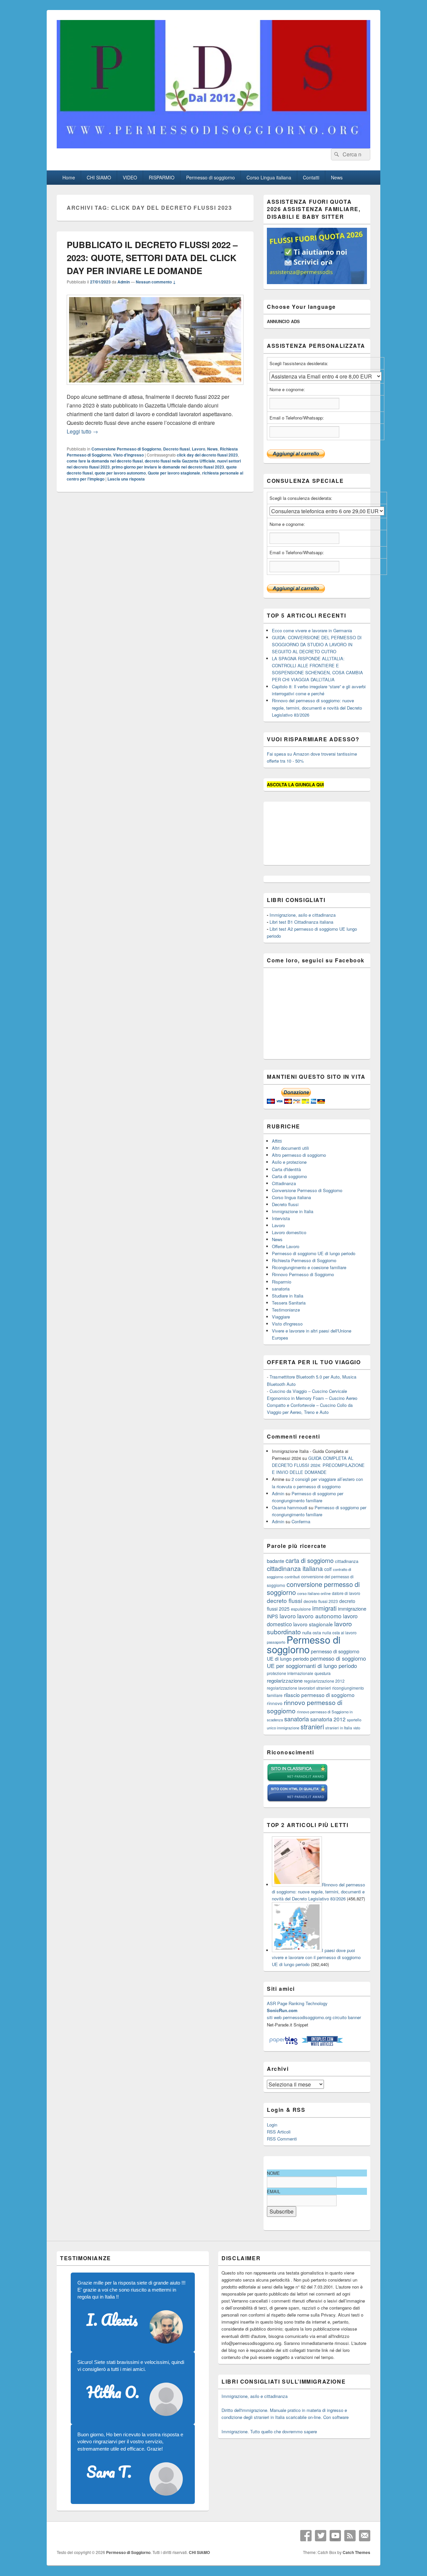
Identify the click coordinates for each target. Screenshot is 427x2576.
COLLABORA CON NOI (171, 21)
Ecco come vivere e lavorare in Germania (312, 630)
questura (323, 1673)
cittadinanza (347, 1561)
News (337, 177)
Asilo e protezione (289, 1162)
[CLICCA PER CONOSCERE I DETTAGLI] (317, 282)
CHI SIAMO (99, 177)
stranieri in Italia (339, 1728)
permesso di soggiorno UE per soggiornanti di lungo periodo (316, 1662)
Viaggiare (281, 1317)
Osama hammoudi (290, 1507)
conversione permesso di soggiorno (313, 1588)
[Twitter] (321, 2536)
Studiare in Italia (288, 1296)
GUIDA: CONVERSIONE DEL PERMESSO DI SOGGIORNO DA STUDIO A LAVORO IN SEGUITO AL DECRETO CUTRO (317, 644)
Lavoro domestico (289, 1232)
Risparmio (282, 1282)
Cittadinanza (284, 1183)
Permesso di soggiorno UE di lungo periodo (314, 1253)
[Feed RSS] (350, 2536)
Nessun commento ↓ (156, 282)
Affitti (277, 1141)
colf (328, 1569)
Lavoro (198, 449)
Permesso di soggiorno (210, 177)
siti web (274, 2017)
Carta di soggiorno (289, 1176)
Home (69, 177)
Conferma (301, 1521)
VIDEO (130, 177)
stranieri (312, 1727)
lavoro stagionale (313, 1624)
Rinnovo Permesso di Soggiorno (303, 1274)
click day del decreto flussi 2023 (207, 455)
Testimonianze (286, 1310)
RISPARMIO (162, 177)
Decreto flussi (176, 449)
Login (272, 2125)
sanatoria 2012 (328, 1719)
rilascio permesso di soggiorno (319, 1695)
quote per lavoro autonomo (120, 473)
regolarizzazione (285, 1680)
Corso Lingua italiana (269, 177)
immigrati (324, 1608)
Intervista (281, 1218)
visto (357, 1728)
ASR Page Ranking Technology (297, 2003)
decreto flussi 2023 (321, 1601)
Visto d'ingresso (128, 455)
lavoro (288, 1616)
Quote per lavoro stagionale (174, 473)
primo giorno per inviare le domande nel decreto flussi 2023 (168, 467)
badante (276, 1561)
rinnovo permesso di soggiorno (305, 1706)
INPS (273, 1616)
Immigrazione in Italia (293, 1211)
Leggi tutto (82, 431)
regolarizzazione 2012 (324, 1681)
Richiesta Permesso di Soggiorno (304, 1260)
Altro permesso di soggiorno (299, 1155)
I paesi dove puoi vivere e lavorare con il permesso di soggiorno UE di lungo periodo (316, 1957)
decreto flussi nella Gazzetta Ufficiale (180, 461)
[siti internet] (297, 1801)
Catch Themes (356, 2552)
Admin (124, 282)
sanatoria (281, 1289)
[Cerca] (336, 154)
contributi (292, 1577)
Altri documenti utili (290, 1148)
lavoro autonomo (319, 1616)
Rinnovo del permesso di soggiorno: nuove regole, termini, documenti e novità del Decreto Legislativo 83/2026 (317, 707)
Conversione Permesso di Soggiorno (126, 449)
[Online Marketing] (322, 2044)
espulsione (301, 1609)
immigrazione (352, 1608)
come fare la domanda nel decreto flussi (105, 461)
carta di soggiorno (310, 1560)
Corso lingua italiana (291, 1197)
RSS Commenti (282, 2139)
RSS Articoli (279, 2132)
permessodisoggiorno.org (307, 2017)
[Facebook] (306, 2536)
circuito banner (347, 2017)
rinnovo (275, 1703)
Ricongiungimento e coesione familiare (309, 1267)
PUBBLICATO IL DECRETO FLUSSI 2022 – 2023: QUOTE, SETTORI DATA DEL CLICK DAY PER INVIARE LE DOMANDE (152, 258)
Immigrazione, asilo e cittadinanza (303, 915)
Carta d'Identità (286, 1169)
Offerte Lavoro (286, 1246)
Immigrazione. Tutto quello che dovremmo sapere (269, 2431)
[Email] (365, 2536)
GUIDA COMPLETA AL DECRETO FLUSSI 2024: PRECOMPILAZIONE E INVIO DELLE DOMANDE (318, 1465)
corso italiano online (314, 1593)
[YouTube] (335, 2536)
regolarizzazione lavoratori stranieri (299, 1688)
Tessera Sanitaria (289, 1303)
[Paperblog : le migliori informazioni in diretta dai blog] (284, 2044)
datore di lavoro (346, 1593)
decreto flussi (285, 1600)
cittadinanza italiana (295, 1568)
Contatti (311, 177)
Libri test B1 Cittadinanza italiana (301, 922)
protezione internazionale (290, 1673)
